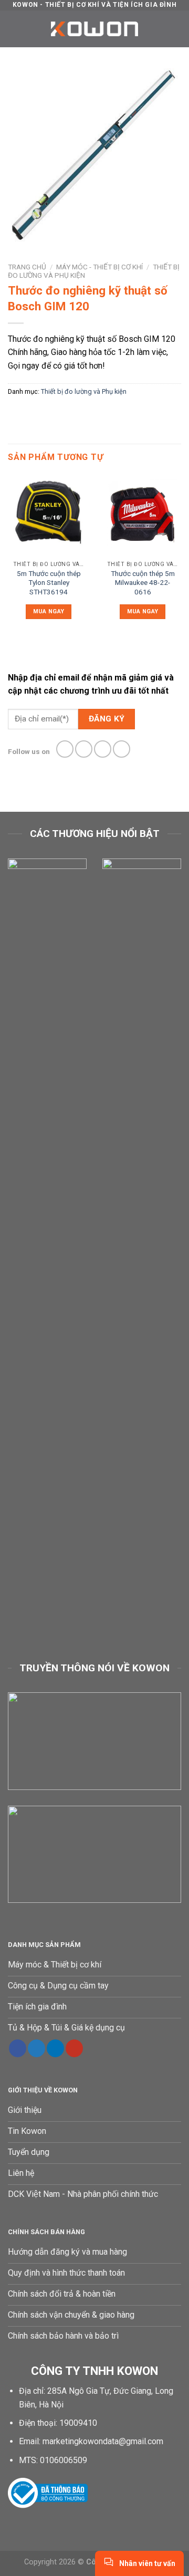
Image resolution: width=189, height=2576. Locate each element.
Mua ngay (49, 611)
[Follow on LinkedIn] (55, 2048)
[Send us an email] (122, 749)
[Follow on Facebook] (65, 749)
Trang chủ (27, 267)
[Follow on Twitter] (103, 749)
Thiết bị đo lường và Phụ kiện (84, 391)
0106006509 (64, 2460)
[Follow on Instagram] (84, 749)
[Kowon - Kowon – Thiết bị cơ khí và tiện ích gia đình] (94, 29)
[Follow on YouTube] (74, 2048)
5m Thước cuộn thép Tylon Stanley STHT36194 (49, 583)
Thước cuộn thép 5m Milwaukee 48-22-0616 (143, 583)
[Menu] (14, 29)
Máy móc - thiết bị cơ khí (99, 267)
